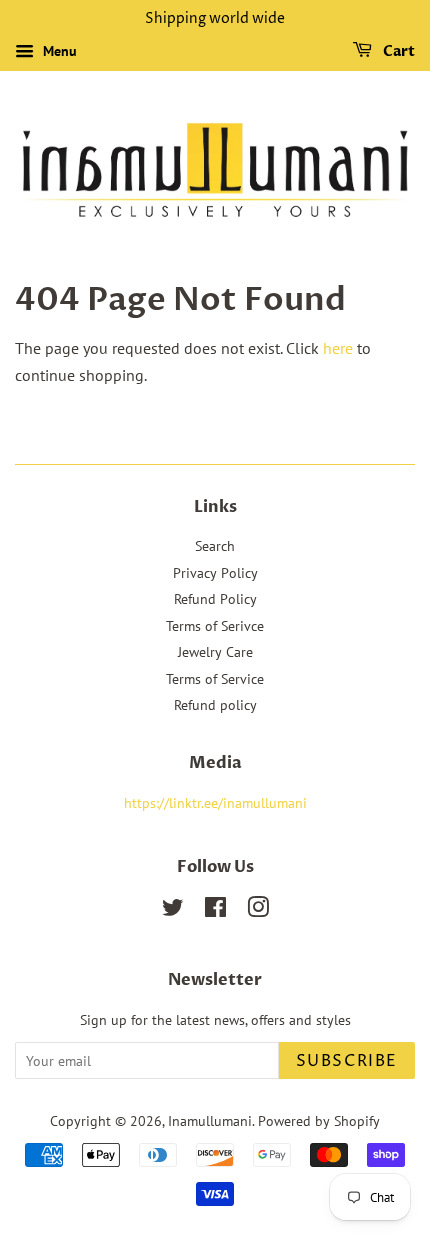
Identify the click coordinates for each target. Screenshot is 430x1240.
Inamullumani (210, 1121)
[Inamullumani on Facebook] (215, 911)
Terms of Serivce (215, 626)
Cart (397, 51)
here (338, 348)
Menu (58, 51)
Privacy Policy (215, 573)
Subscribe (347, 1061)
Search (215, 546)
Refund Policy (215, 599)
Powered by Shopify (319, 1121)
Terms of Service (215, 679)
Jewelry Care (215, 652)
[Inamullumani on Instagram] (258, 911)
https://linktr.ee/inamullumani (215, 803)
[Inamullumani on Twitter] (173, 911)
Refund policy (215, 705)
